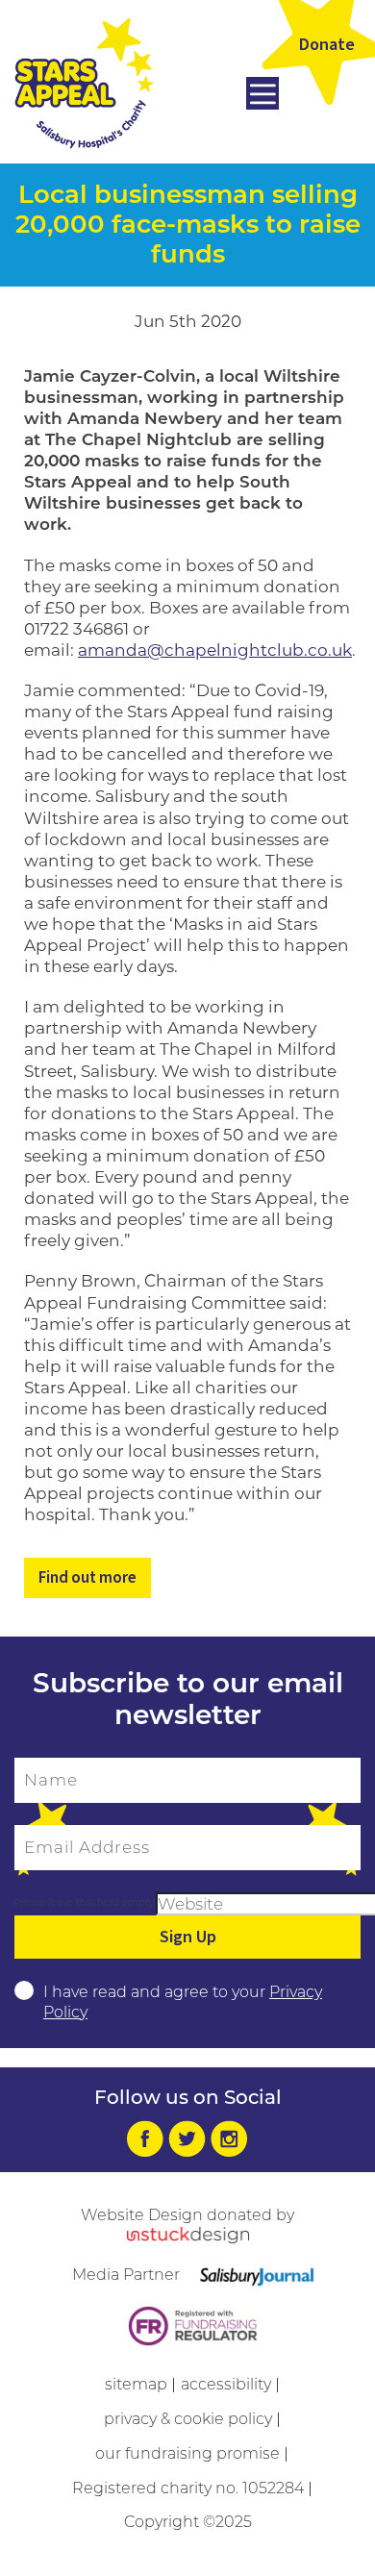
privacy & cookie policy (188, 2419)
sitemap (136, 2384)
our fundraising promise (187, 2453)
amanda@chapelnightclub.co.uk (215, 650)
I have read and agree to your (183, 2002)
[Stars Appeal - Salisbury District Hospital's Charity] (84, 82)
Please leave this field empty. (85, 1902)
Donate (327, 45)
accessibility (226, 2384)
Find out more (87, 1578)
